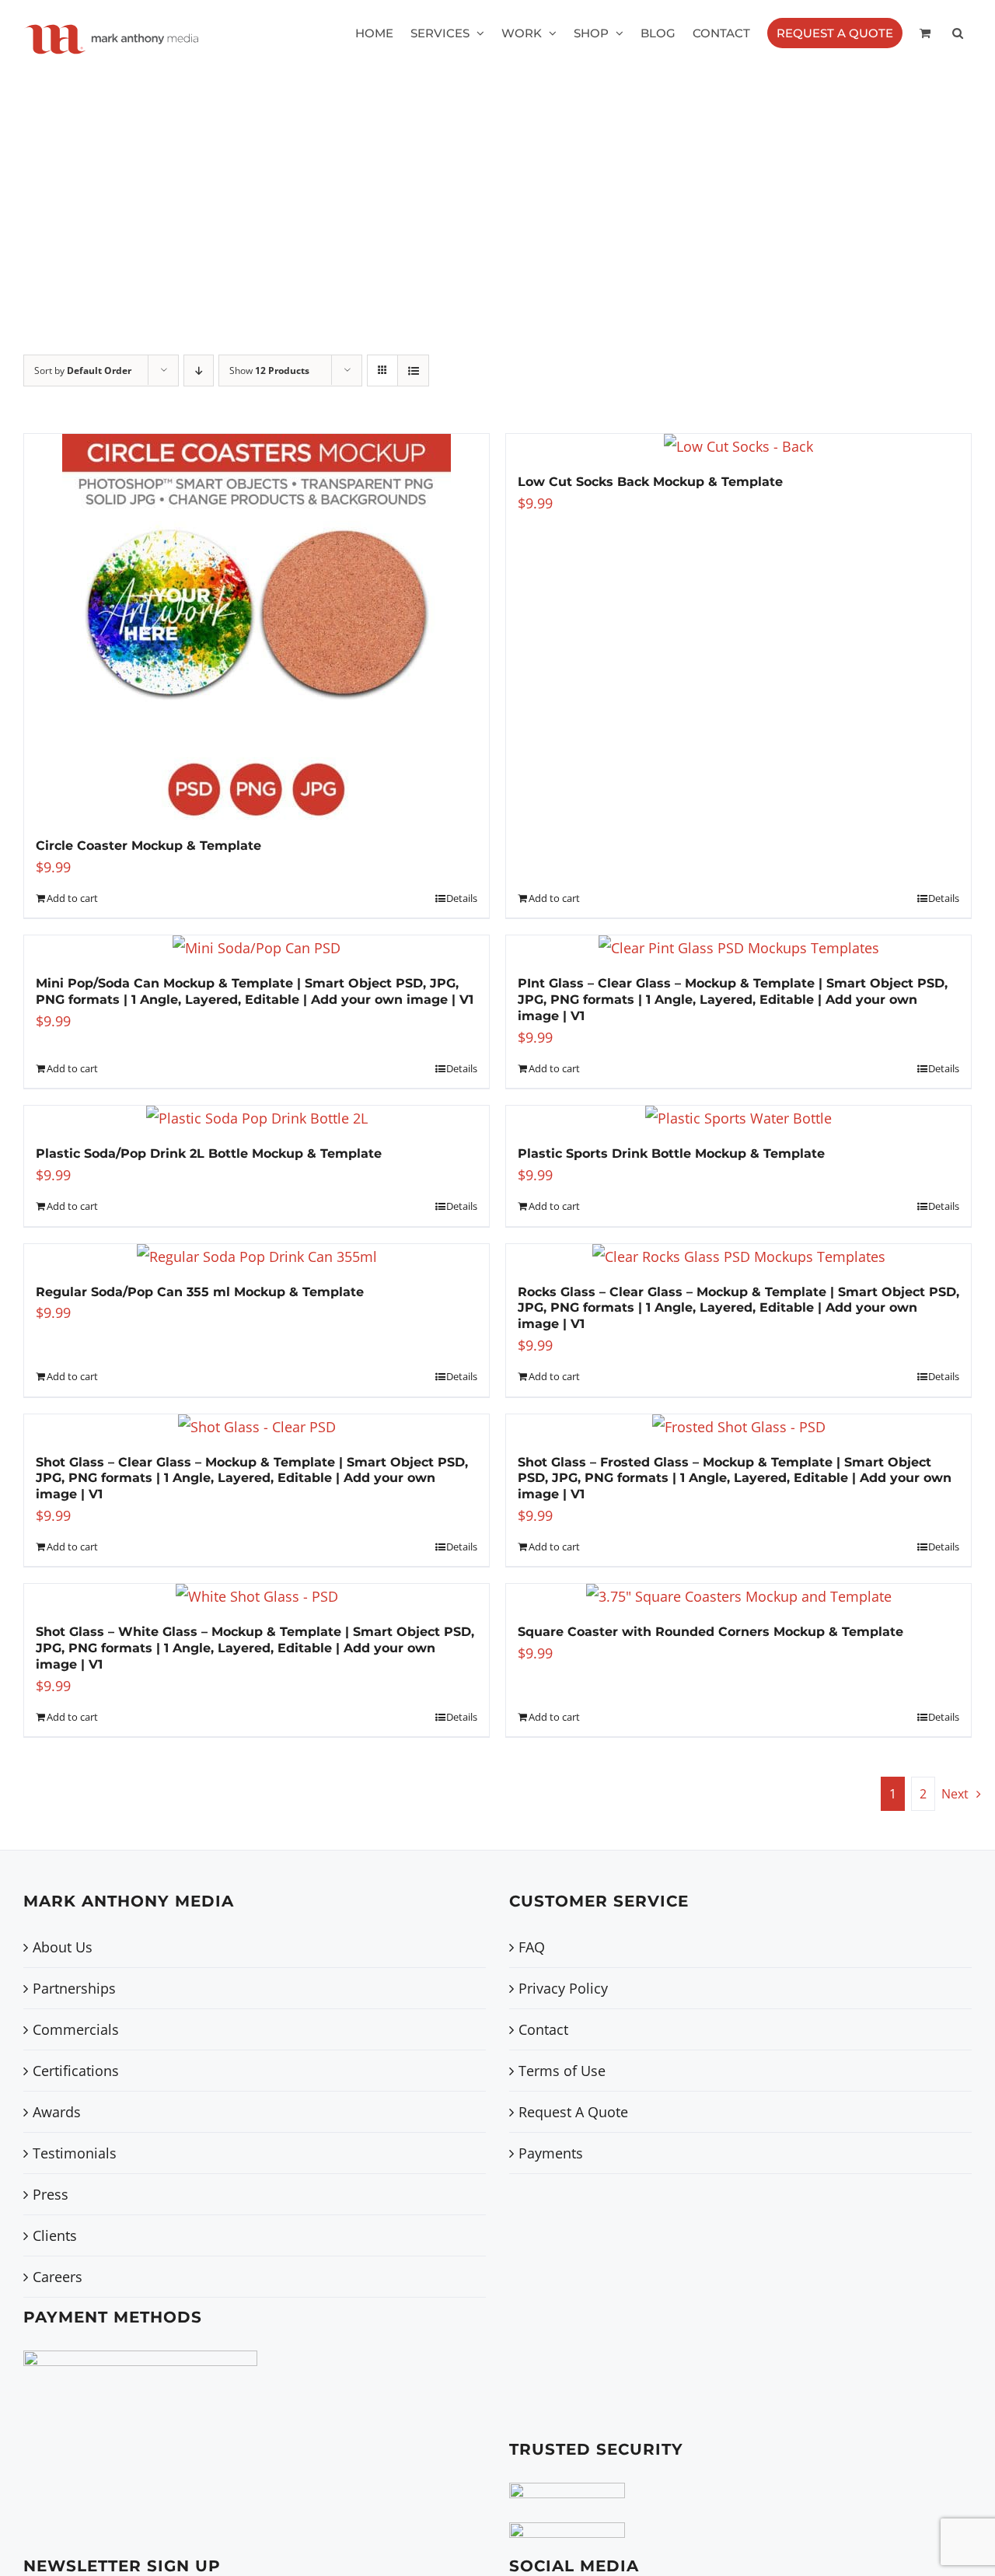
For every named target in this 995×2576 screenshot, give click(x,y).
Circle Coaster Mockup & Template (148, 846)
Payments (551, 2153)
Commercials (76, 2029)
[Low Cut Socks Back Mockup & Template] (738, 446)
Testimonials (75, 2153)
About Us (63, 1947)
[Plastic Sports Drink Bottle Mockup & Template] (738, 1118)
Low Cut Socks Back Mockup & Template (650, 482)
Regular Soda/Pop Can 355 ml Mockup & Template (200, 1292)
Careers (58, 2277)
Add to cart (72, 898)
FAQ (532, 1947)
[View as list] (413, 370)
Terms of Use (562, 2071)
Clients (55, 2235)
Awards (57, 2112)
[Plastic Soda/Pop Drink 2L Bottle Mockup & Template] (257, 1118)
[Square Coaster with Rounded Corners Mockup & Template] (738, 1596)
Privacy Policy (563, 1988)
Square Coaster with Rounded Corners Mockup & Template (710, 1632)
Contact (543, 2029)
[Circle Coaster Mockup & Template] (257, 628)
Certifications (76, 2071)
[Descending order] (199, 370)
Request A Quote (573, 2112)
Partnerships (74, 1988)
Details (462, 898)
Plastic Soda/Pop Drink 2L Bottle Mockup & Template (209, 1153)
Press (51, 2194)
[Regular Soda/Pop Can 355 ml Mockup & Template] (257, 1257)
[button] (958, 33)
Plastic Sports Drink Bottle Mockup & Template (671, 1153)
